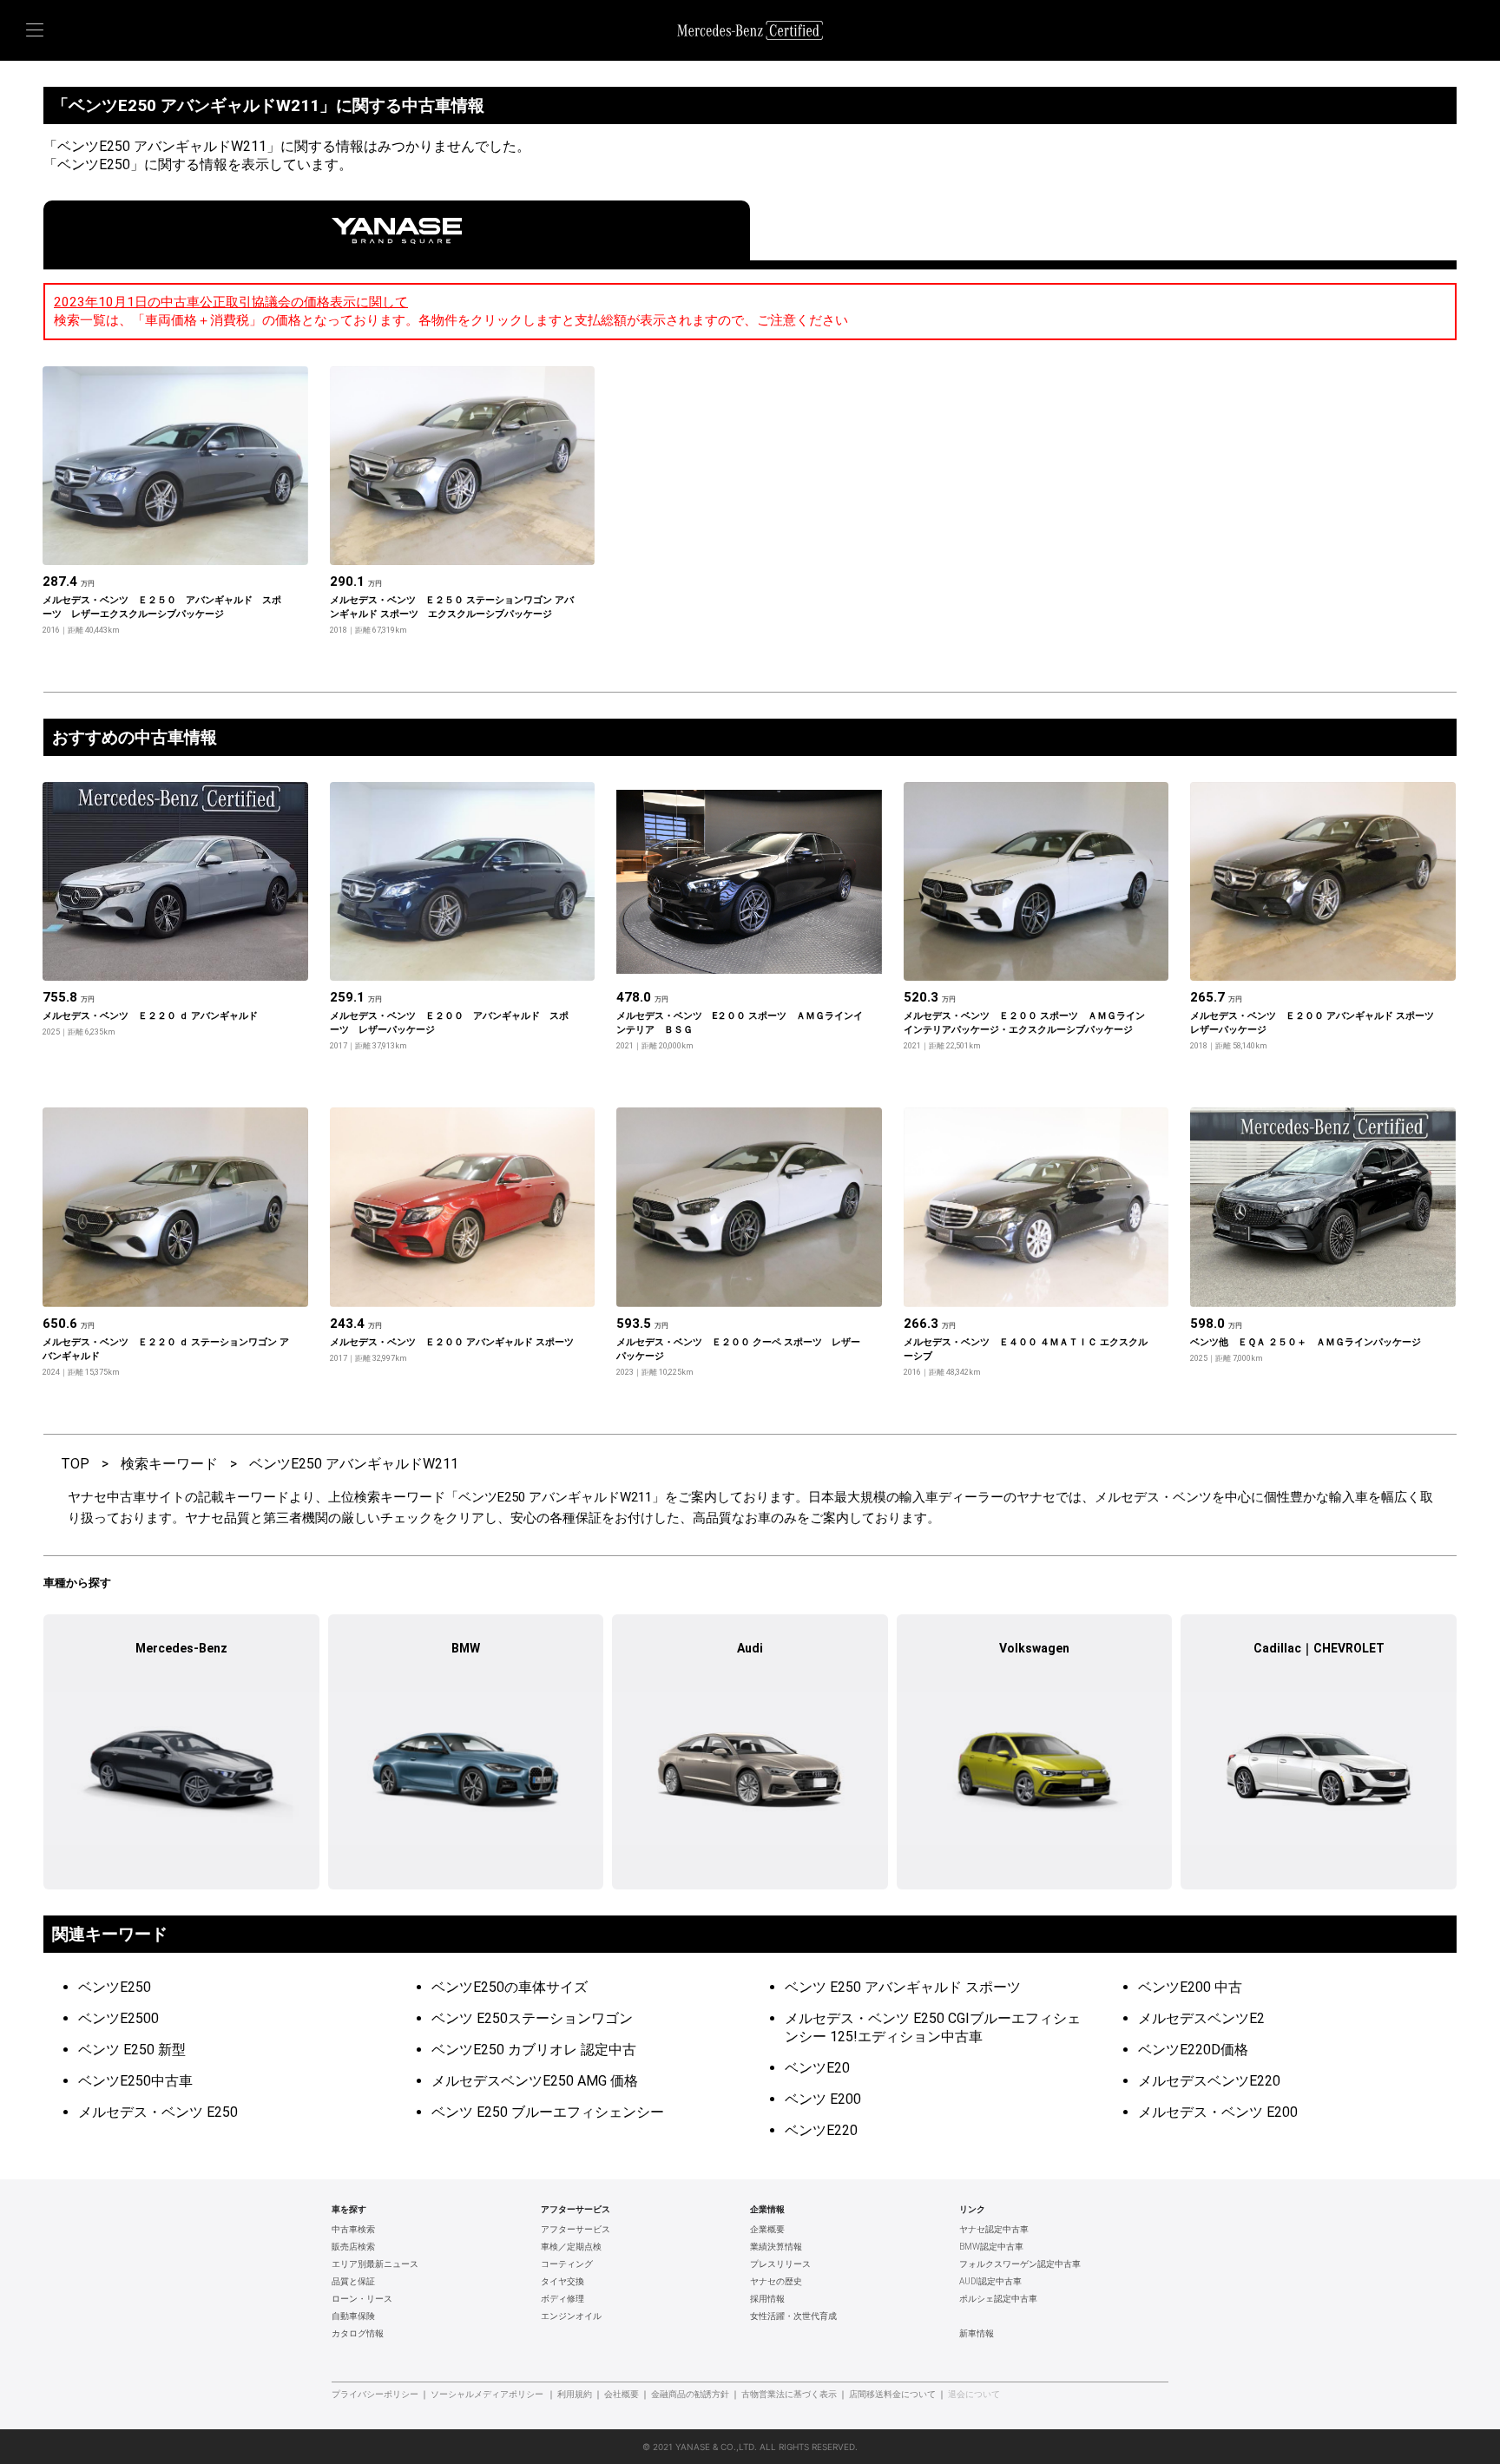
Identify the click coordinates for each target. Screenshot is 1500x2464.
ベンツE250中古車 (135, 2081)
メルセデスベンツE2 (1201, 2018)
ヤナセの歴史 (776, 2282)
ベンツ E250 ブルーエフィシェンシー (548, 2112)
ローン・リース (362, 2299)
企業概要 (767, 2230)
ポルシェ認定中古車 (998, 2299)
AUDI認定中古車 (990, 2282)
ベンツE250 (115, 1987)
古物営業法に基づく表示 (789, 2395)
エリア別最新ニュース (375, 2264)
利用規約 (575, 2395)
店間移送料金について (892, 2395)
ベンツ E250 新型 (132, 2050)
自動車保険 (353, 2316)
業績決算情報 (776, 2247)
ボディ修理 (562, 2299)
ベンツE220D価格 (1193, 2050)
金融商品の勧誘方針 (690, 2395)
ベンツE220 (821, 2130)
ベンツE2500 (118, 2018)
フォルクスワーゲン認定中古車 (1020, 2264)
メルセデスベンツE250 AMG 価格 (535, 2081)
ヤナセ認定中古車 (994, 2230)
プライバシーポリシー (375, 2395)
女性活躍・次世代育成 (793, 2316)
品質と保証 (353, 2282)
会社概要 (622, 2395)
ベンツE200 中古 (1190, 1987)
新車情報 (977, 2334)
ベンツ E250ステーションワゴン (532, 2018)
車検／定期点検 (571, 2247)
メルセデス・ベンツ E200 (1218, 2112)
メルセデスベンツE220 (1209, 2081)
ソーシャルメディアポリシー (487, 2395)
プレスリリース (780, 2264)
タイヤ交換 (562, 2282)
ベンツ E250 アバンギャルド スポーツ (903, 1987)
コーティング (567, 2264)
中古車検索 (353, 2230)
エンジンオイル (571, 2316)
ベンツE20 (817, 2068)
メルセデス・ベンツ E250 (158, 2112)
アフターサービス (576, 2230)
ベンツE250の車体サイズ (510, 1987)
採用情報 (767, 2299)
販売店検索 (353, 2247)
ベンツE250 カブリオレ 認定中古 (534, 2050)
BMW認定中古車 (991, 2247)
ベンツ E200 (823, 2099)
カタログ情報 (358, 2334)
